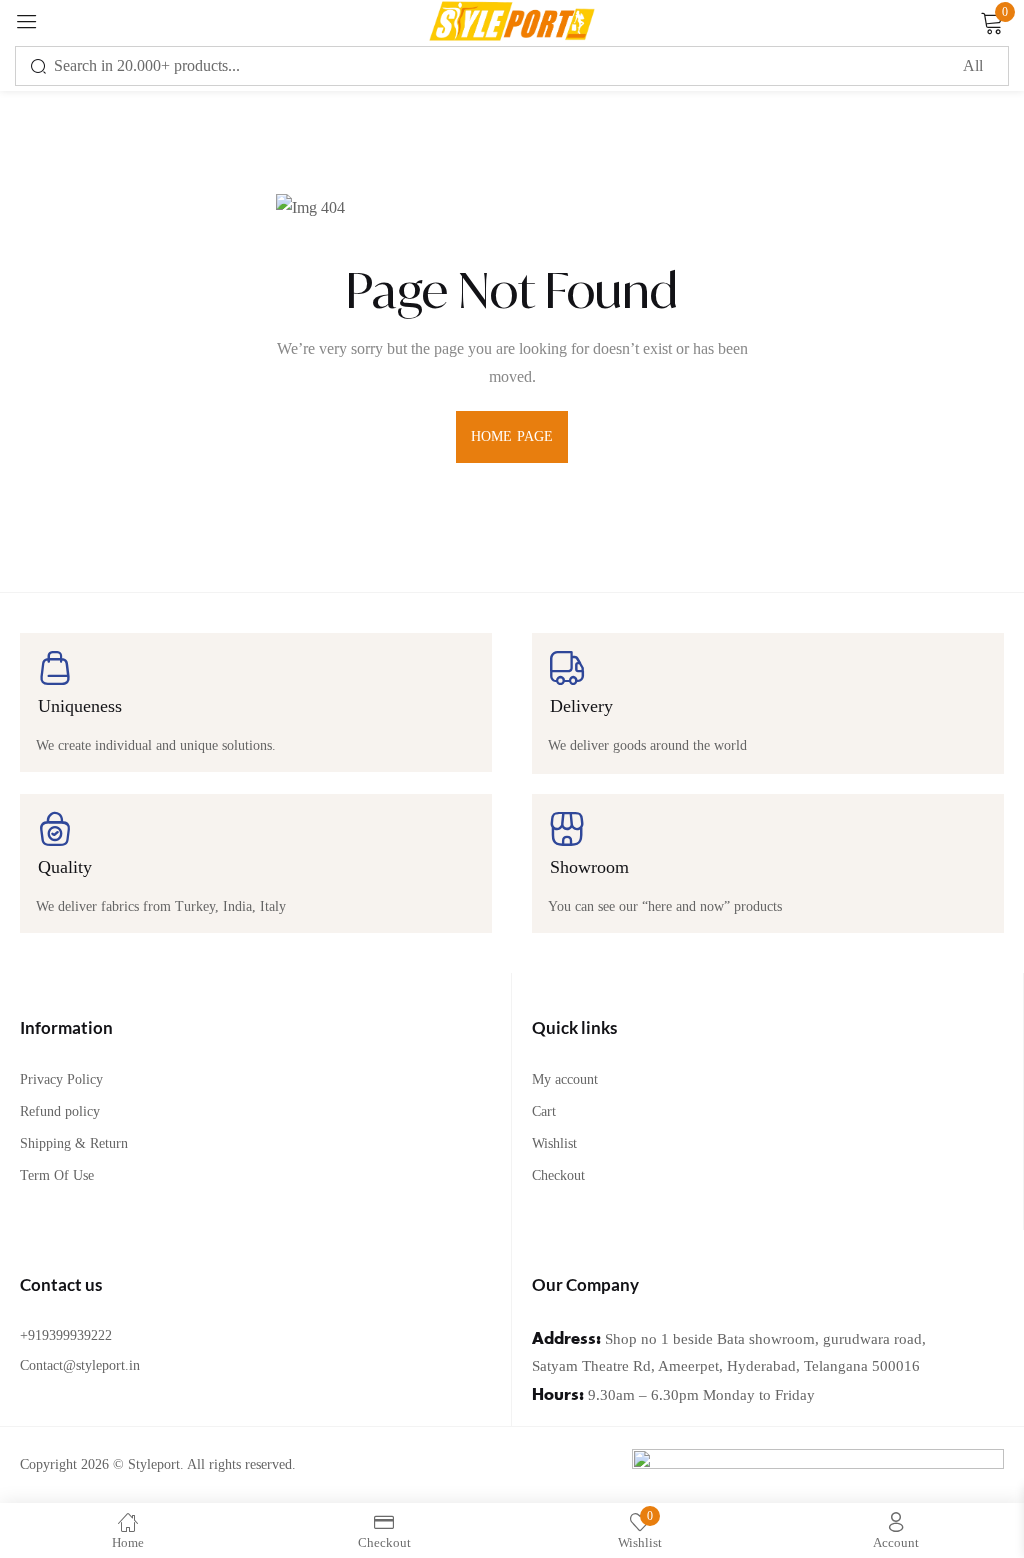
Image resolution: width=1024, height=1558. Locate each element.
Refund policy (60, 1111)
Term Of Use (57, 1175)
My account (565, 1079)
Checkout (558, 1175)
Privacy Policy (61, 1079)
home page (512, 436)
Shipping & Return (74, 1143)
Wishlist (554, 1143)
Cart (544, 1111)
